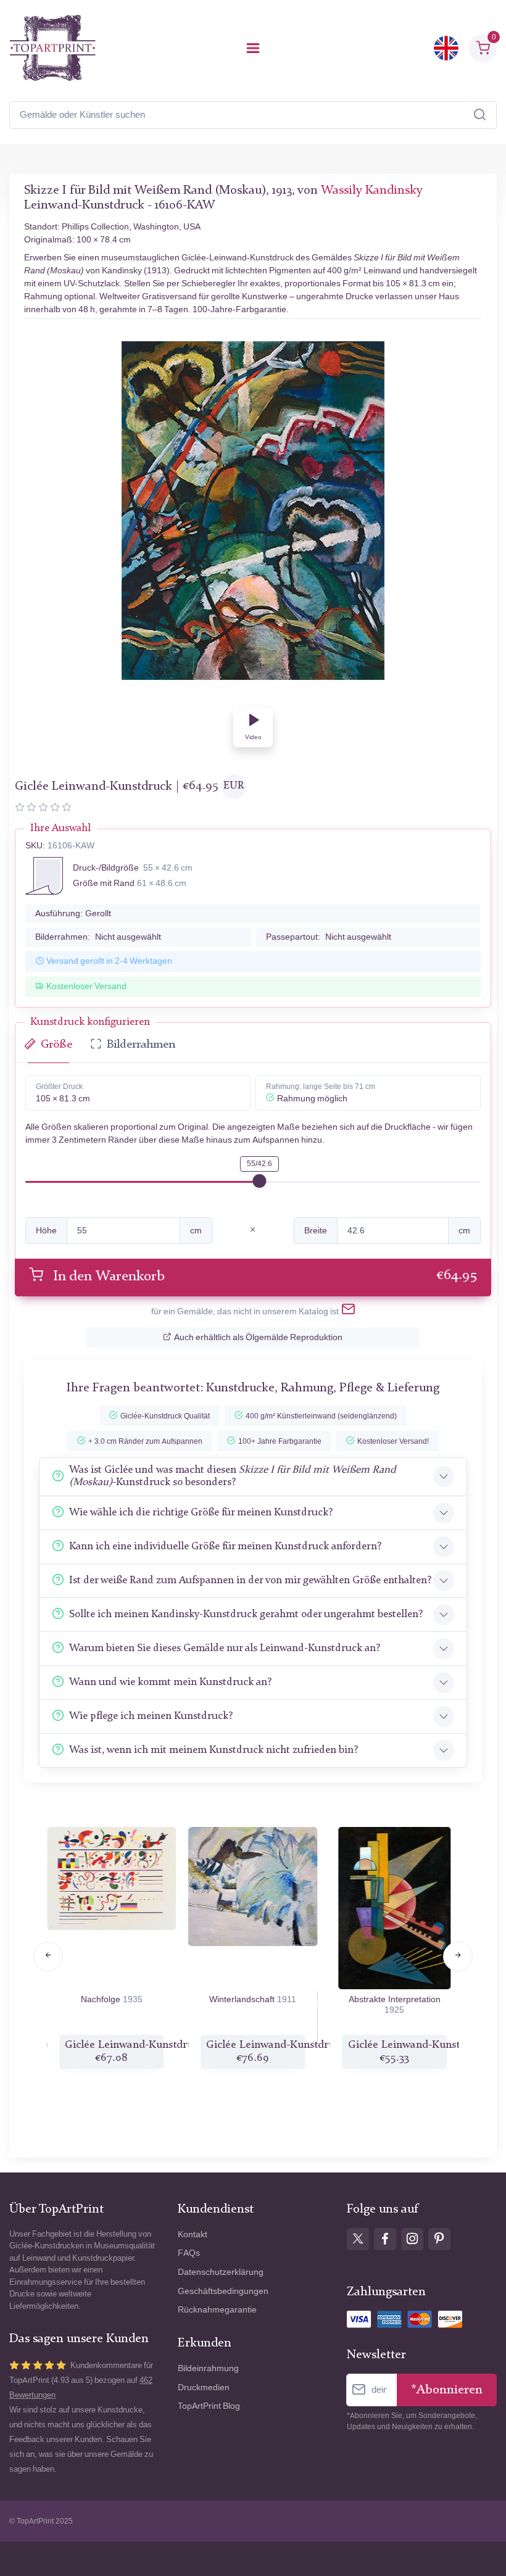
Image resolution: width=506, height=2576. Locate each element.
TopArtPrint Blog (209, 2406)
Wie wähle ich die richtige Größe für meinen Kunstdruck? (201, 1513)
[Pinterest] (439, 2239)
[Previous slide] (48, 1957)
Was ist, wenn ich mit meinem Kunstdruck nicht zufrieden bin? (214, 1750)
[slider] (259, 1181)
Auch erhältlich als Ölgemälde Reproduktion (258, 1337)
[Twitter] (358, 2239)
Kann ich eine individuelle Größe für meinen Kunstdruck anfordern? (225, 1547)
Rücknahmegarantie (217, 2310)
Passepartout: (329, 937)
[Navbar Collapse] (253, 48)
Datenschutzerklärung (221, 2272)
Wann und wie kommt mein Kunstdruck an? (170, 1682)
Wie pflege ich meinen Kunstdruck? (151, 1716)
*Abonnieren (447, 2390)
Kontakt (193, 2234)
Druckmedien (204, 2388)
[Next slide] (458, 1957)
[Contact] (348, 1312)
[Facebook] (385, 2239)
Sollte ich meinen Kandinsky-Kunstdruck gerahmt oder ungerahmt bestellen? (246, 1614)
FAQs (189, 2253)
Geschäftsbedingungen (223, 2291)
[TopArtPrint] (52, 48)
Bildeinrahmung (208, 2368)
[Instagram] (412, 2239)
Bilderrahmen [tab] (141, 1045)
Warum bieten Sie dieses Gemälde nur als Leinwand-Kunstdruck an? (225, 1648)
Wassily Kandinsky (372, 191)
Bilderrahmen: (98, 937)
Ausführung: (73, 913)
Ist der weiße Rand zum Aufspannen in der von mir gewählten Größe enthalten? (250, 1580)
